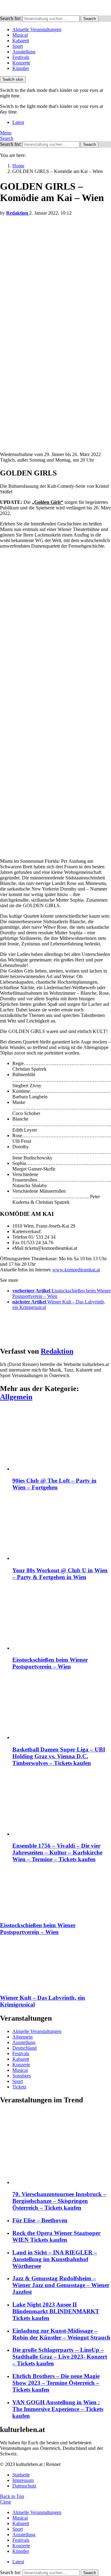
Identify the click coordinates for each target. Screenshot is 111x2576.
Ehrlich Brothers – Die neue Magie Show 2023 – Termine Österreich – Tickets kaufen (56, 2383)
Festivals (21, 57)
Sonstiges (22, 2076)
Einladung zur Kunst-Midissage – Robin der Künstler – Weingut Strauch (61, 2334)
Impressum (23, 2480)
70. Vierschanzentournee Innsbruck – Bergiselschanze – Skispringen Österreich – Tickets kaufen (59, 2201)
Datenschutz (24, 2486)
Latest (18, 122)
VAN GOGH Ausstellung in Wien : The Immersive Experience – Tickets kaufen (58, 2409)
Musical (20, 35)
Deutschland (25, 2048)
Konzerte (21, 63)
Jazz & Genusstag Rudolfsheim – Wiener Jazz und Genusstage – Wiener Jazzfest (61, 2285)
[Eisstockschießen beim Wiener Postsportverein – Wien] (62, 1619)
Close (6, 2502)
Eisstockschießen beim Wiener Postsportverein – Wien (50, 1663)
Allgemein (16, 1397)
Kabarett (21, 41)
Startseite (21, 2475)
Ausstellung (24, 52)
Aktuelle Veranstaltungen (37, 29)
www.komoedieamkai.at (76, 1270)
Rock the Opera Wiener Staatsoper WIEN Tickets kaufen (56, 2236)
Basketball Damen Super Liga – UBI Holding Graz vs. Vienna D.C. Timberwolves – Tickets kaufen (59, 1756)
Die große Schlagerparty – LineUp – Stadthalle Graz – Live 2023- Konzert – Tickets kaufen (60, 2357)
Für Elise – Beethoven (40, 2220)
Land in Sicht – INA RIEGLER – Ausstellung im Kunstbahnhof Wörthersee (55, 2259)
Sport (18, 46)
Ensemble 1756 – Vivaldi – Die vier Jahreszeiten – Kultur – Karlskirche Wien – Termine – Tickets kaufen (57, 1852)
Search (90, 19)
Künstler (21, 68)
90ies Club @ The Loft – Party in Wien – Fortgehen (54, 1484)
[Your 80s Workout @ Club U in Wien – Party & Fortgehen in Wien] (62, 1529)
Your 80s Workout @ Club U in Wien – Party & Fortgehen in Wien (60, 1574)
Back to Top (12, 2496)
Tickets (19, 2087)
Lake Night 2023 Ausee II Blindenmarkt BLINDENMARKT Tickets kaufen (56, 2311)
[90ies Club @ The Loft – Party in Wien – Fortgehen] (62, 1440)
